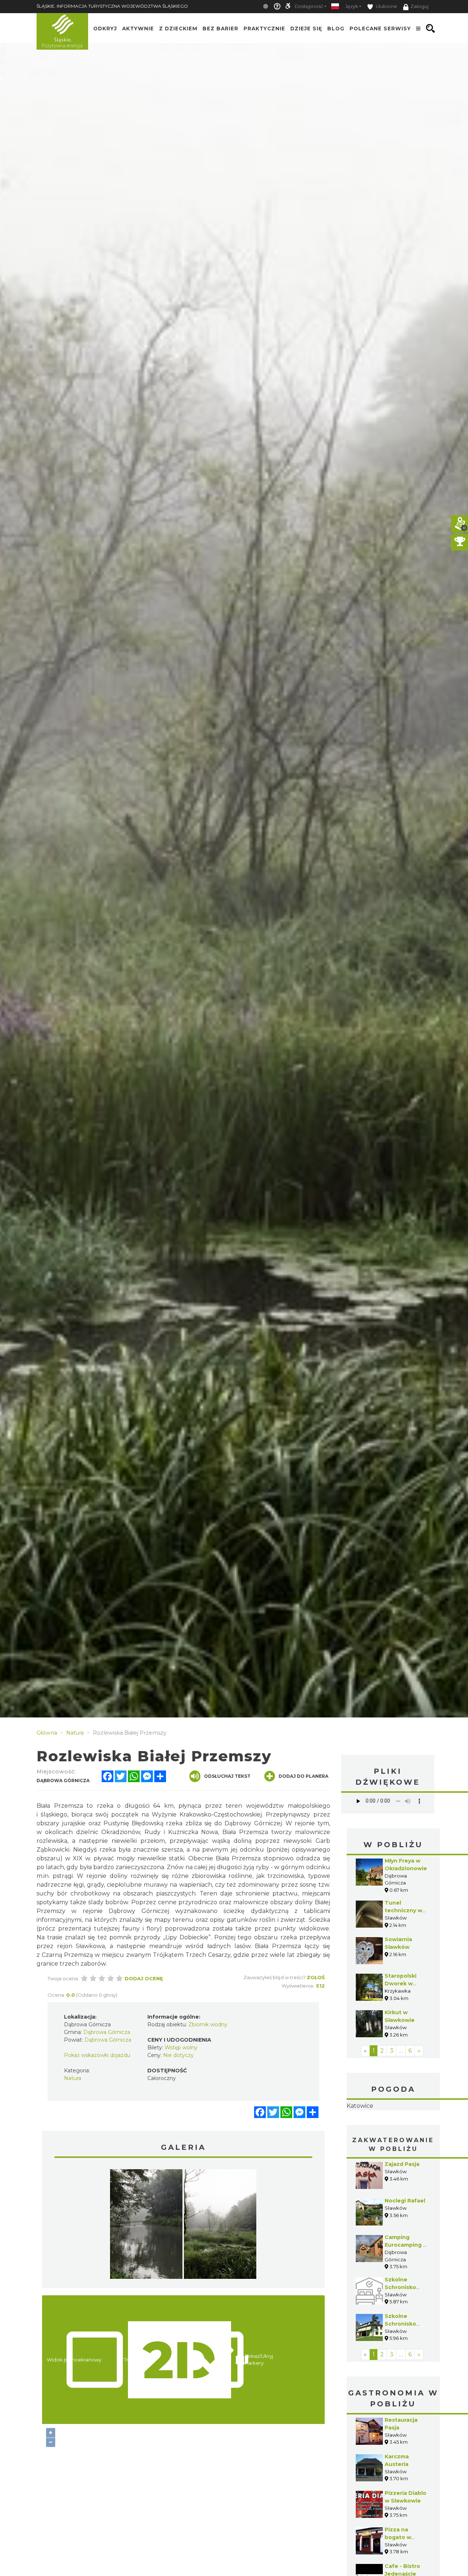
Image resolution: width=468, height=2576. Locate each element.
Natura (73, 2078)
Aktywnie (138, 29)
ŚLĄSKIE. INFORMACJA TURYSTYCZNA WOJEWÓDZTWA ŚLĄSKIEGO (112, 6)
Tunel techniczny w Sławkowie (403, 1910)
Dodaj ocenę (144, 1978)
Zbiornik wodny (208, 2024)
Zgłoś (316, 1977)
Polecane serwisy (380, 29)
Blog (336, 29)
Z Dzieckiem (178, 29)
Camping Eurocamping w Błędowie (406, 2291)
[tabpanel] (146, 2226)
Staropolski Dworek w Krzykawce (401, 1984)
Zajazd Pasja (402, 2210)
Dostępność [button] (309, 6)
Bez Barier (220, 29)
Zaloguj (420, 6)
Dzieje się (306, 29)
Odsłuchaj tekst (227, 1776)
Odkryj (105, 29)
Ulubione (386, 6)
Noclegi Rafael (405, 2247)
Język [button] (352, 6)
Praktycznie (264, 29)
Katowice (393, 2129)
